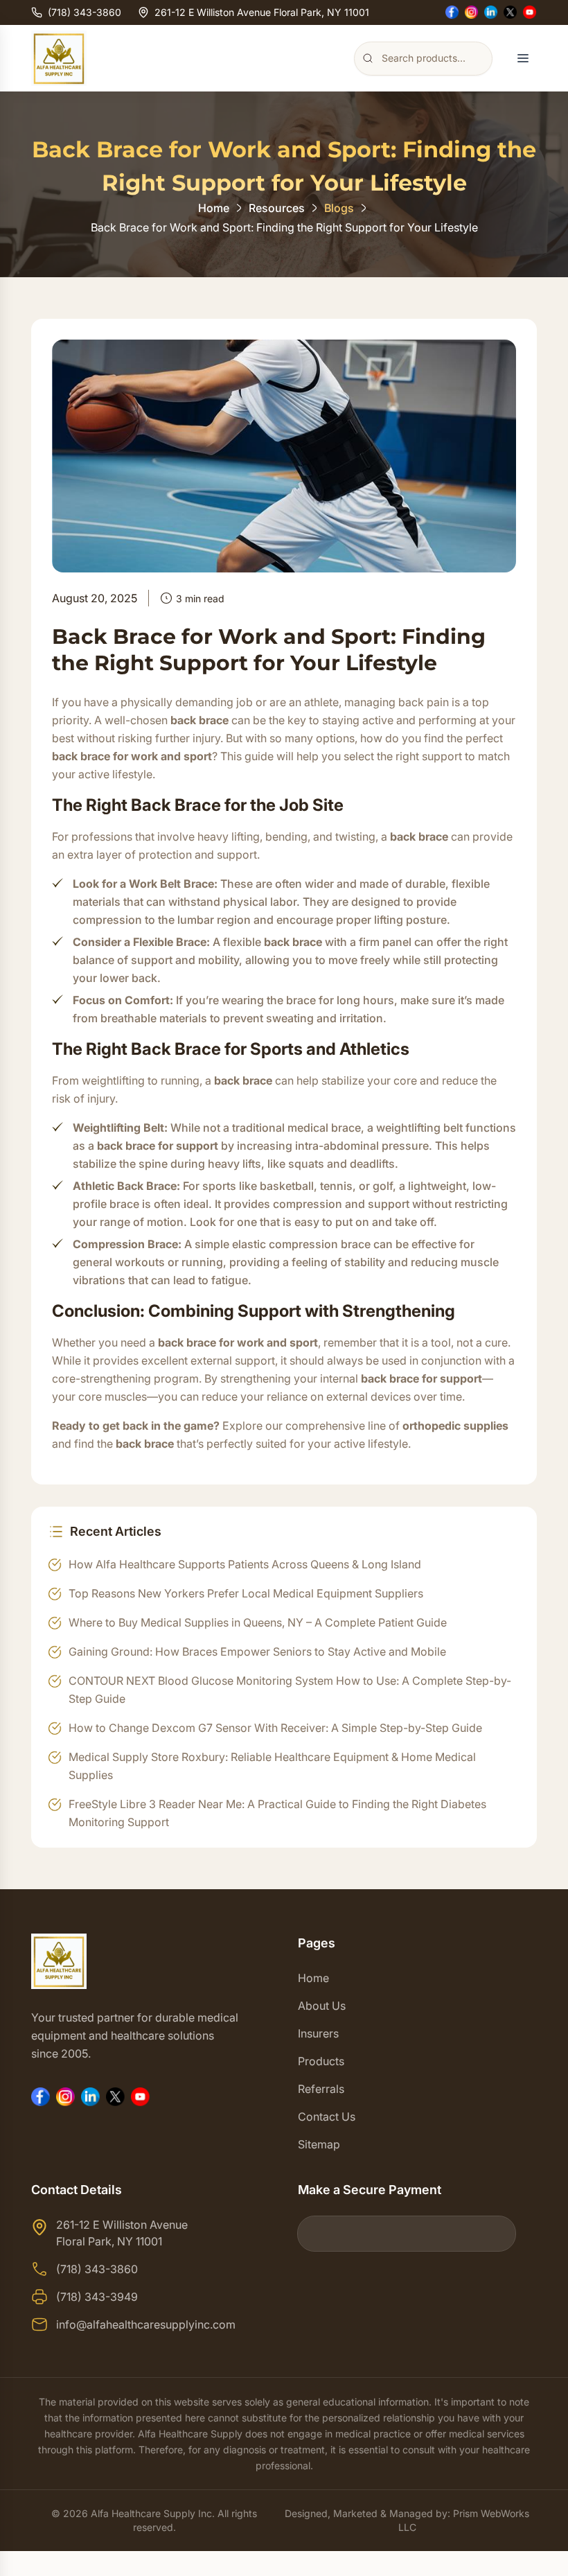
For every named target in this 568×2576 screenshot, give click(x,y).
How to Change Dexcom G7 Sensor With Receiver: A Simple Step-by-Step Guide (275, 1728)
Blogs (339, 208)
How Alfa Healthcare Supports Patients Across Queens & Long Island (245, 1564)
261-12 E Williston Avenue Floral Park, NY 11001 (262, 12)
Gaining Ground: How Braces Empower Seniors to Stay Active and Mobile (257, 1651)
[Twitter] (511, 12)
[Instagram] (472, 12)
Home (214, 208)
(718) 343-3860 (85, 12)
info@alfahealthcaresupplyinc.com (146, 2324)
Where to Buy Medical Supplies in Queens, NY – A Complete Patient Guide (258, 1622)
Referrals (321, 2089)
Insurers (318, 2033)
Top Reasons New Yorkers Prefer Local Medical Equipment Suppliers (246, 1593)
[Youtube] (530, 12)
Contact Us (327, 2117)
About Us (322, 2006)
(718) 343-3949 (97, 2297)
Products (321, 2061)
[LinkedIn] (491, 12)
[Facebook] (452, 12)
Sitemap (319, 2144)
